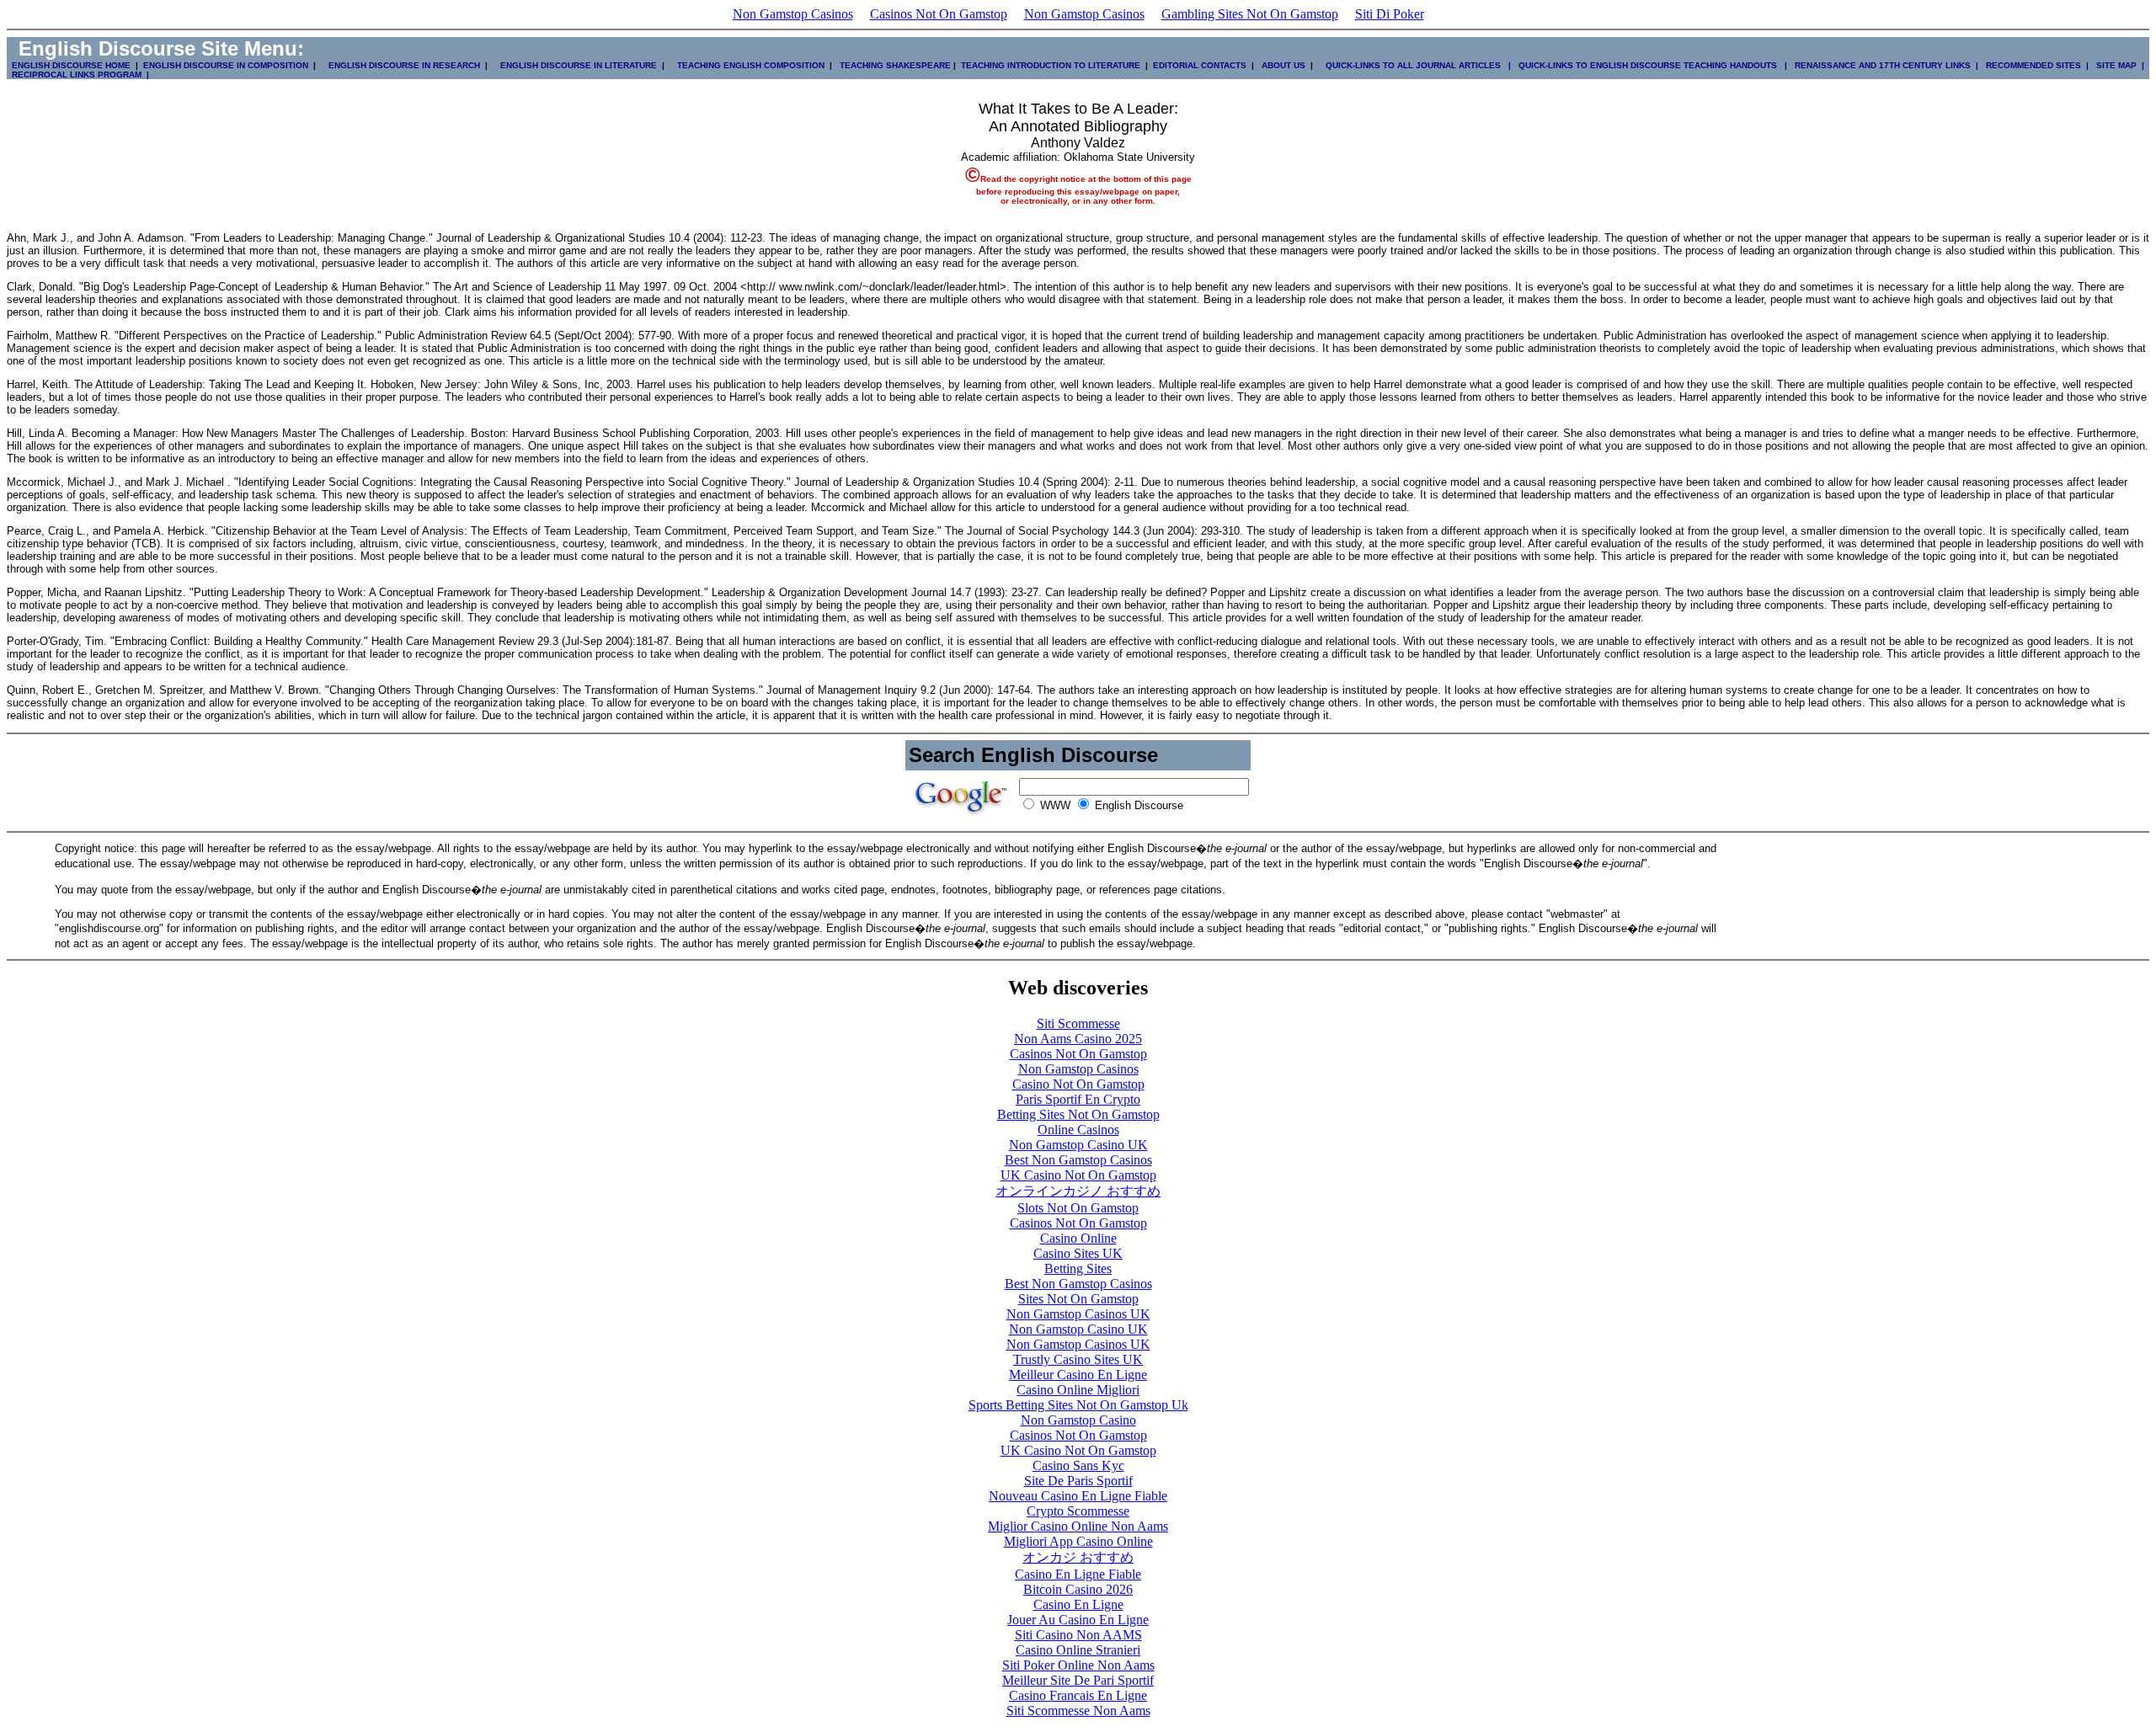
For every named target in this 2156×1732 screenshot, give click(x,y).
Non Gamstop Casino (1078, 1420)
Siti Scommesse (1078, 1023)
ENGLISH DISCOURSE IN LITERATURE (574, 65)
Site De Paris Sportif (1078, 1481)
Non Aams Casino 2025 (1078, 1039)
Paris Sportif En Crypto (1078, 1099)
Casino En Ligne (1078, 1604)
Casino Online (1078, 1238)
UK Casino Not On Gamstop (1078, 1175)
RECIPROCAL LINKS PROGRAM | (78, 75)
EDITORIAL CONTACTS (1198, 65)
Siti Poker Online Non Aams (1078, 1665)
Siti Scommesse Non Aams (1078, 1711)
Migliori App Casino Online (1078, 1541)
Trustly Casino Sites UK (1078, 1359)
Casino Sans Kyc (1078, 1466)
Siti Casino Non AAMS (1078, 1635)
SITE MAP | (2118, 65)
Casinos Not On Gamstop (939, 14)
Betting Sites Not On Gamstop (1078, 1114)
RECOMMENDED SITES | (2035, 65)
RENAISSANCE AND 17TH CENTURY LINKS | (1884, 65)
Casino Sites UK (1078, 1253)
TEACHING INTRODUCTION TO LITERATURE (1051, 65)
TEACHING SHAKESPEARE (893, 65)
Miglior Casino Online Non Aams (1078, 1526)
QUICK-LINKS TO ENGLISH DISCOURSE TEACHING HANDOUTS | (1652, 65)
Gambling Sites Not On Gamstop (1250, 14)
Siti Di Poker (1390, 14)
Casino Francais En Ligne (1078, 1695)
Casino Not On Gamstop (1078, 1084)
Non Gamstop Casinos (793, 14)
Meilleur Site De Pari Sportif (1078, 1680)
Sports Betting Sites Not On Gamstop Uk (1078, 1405)
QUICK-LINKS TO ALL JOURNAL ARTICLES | (1417, 65)
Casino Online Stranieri (1078, 1650)
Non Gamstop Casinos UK (1078, 1314)
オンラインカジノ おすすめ (1078, 1191)
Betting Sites (1078, 1268)
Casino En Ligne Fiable (1078, 1574)
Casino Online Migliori (1078, 1390)
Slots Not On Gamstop (1078, 1208)
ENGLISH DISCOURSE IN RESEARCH (402, 65)
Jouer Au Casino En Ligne (1078, 1620)
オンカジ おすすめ (1078, 1557)
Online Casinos (1078, 1130)
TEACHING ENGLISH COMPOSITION (748, 65)
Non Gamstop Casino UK (1078, 1145)
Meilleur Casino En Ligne (1078, 1375)
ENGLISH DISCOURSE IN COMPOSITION (226, 65)
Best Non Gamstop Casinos (1078, 1160)
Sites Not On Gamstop (1078, 1299)
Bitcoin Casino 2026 (1078, 1589)
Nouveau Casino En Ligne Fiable (1078, 1496)
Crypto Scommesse (1078, 1511)
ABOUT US (1283, 65)
